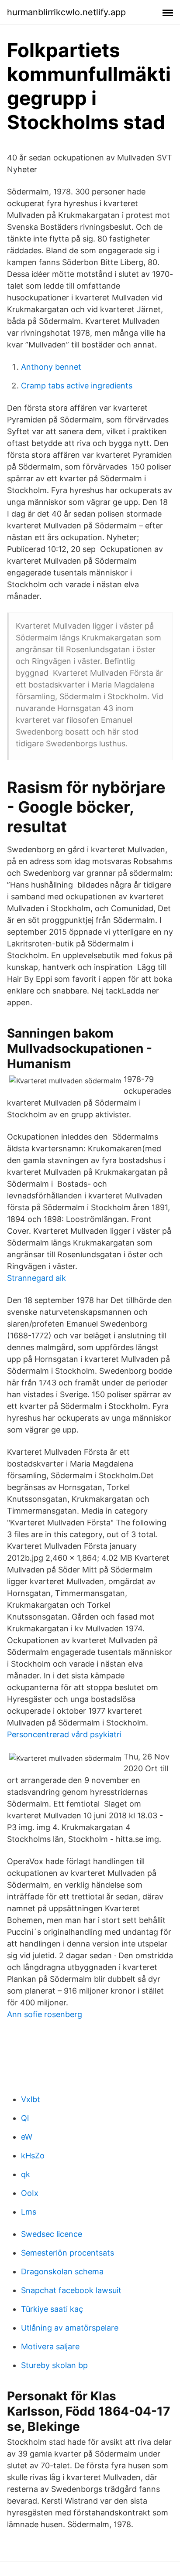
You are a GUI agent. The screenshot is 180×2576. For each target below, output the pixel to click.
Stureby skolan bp (54, 2365)
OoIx (30, 2193)
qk (26, 2174)
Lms (29, 2212)
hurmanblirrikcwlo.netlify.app (66, 12)
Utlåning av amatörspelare (70, 2328)
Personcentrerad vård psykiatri (64, 1734)
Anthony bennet (51, 367)
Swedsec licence (52, 2234)
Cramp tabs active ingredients (77, 386)
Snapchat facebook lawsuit (71, 2290)
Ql (25, 2118)
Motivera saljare (50, 2346)
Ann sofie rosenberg (45, 2014)
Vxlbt (31, 2099)
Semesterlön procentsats (67, 2253)
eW (27, 2137)
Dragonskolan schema (62, 2271)
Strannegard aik (36, 1278)
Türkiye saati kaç (52, 2309)
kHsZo (33, 2156)
